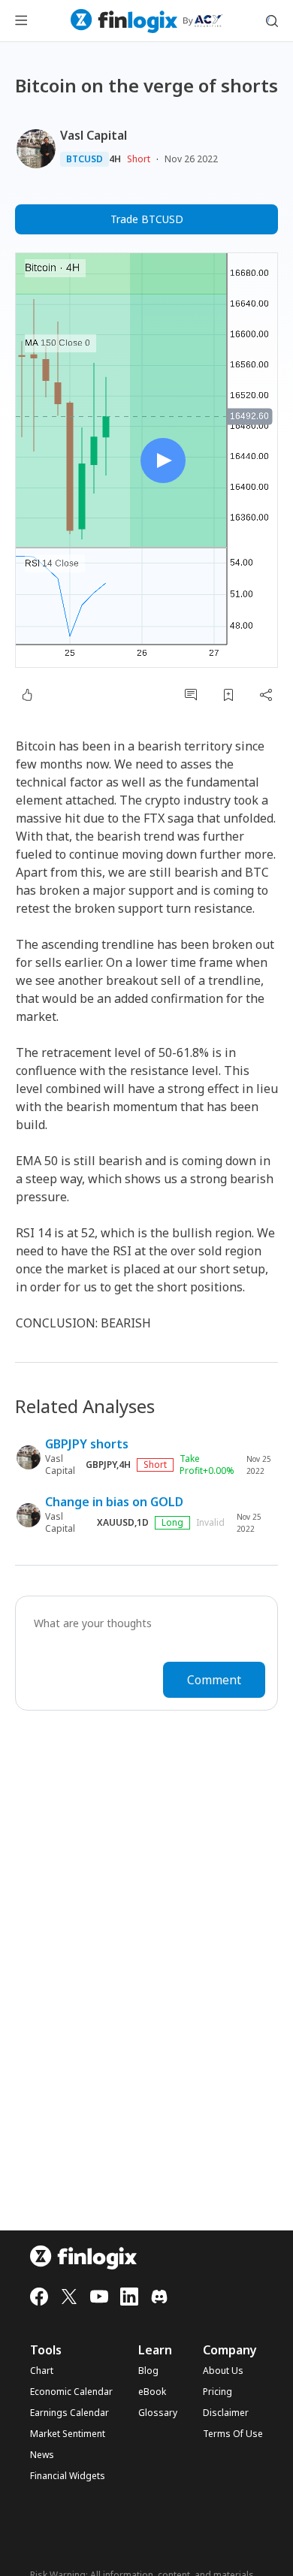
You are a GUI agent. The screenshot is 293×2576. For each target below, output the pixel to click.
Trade (147, 219)
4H (115, 159)
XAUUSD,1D (123, 1523)
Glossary (158, 2413)
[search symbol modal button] (272, 21)
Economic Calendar (71, 2392)
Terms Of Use (233, 2434)
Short (139, 159)
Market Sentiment (68, 2434)
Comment (214, 1680)
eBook (152, 2392)
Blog (148, 2371)
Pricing (217, 2392)
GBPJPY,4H (108, 1465)
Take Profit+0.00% (207, 1465)
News (42, 2455)
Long (172, 1522)
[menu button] (21, 21)
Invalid (210, 1523)
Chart (42, 2371)
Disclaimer (226, 2413)
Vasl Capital (94, 135)
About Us (223, 2371)
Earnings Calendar (69, 2413)
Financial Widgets (68, 2476)
